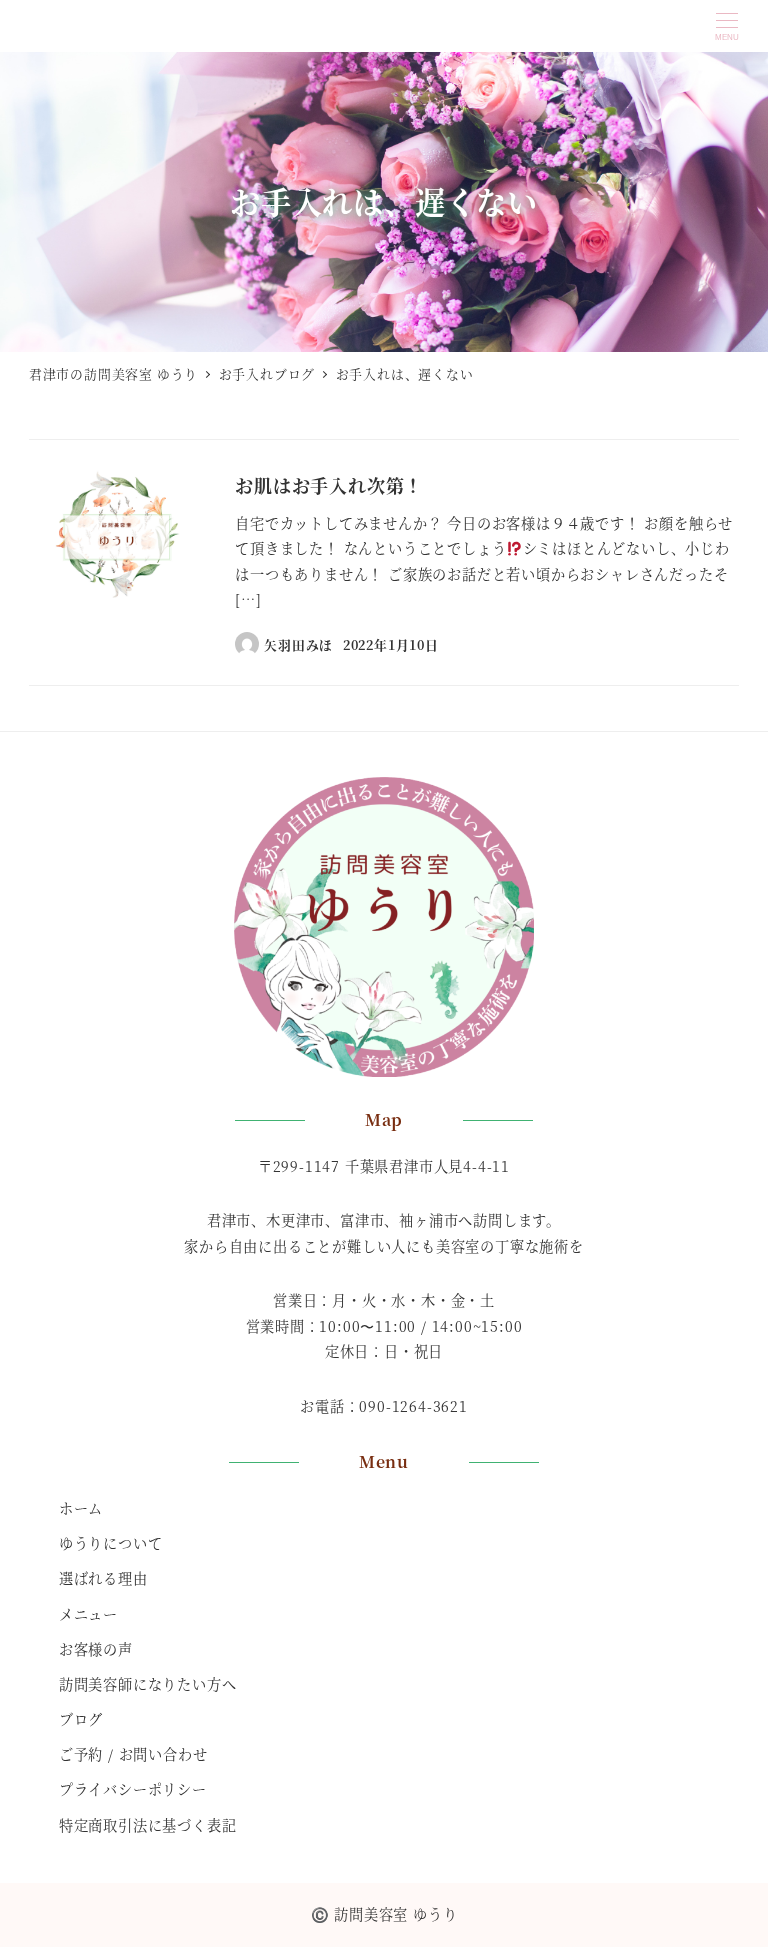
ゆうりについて (111, 1543)
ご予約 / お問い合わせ (133, 1754)
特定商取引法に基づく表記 (148, 1825)
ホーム (81, 1508)
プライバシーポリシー (133, 1789)
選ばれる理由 (103, 1578)
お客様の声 (96, 1649)
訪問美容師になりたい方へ (148, 1684)
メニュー (88, 1614)
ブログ (81, 1719)
